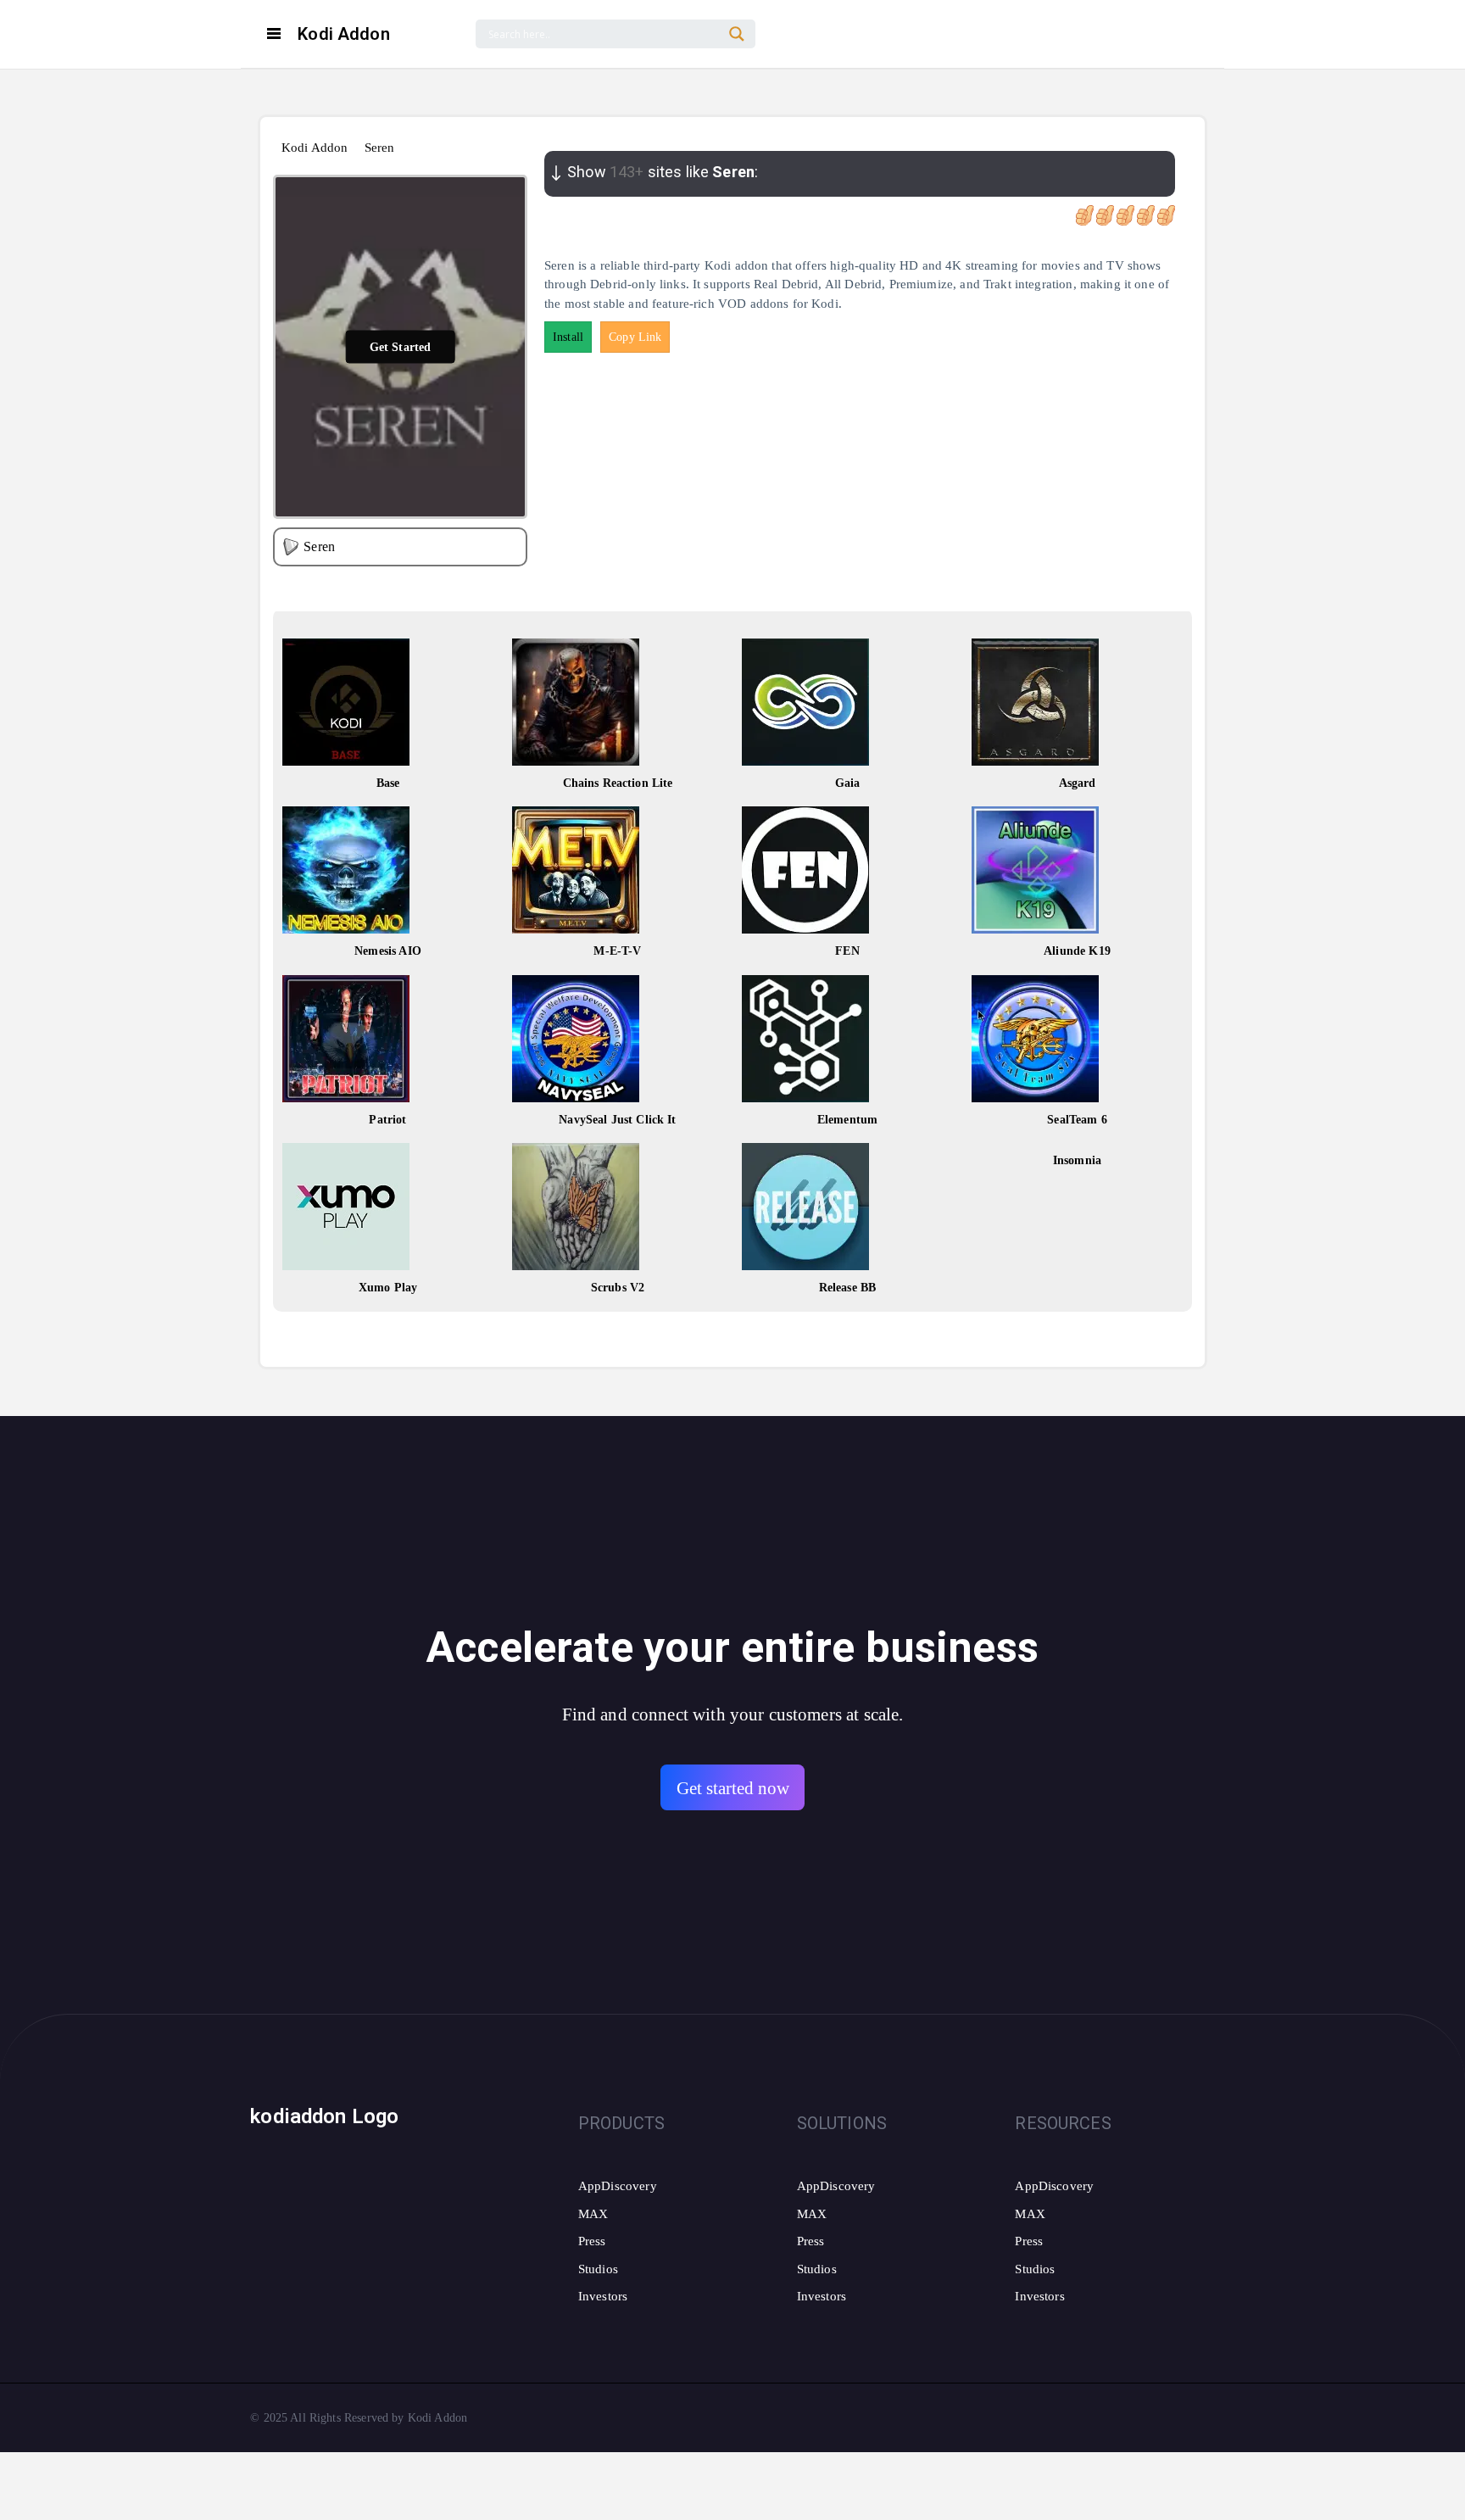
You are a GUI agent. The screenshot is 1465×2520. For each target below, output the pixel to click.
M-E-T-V (617, 951)
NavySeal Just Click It (617, 1120)
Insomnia (1077, 1160)
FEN (847, 951)
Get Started (401, 346)
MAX (593, 2214)
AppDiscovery (618, 2186)
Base (388, 783)
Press (592, 2241)
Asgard (1078, 783)
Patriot (387, 1120)
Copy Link (635, 337)
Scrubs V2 (618, 1288)
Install (568, 337)
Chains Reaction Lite (618, 783)
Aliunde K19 (1077, 951)
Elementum (847, 1120)
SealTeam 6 (1077, 1120)
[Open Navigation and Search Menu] (274, 34)
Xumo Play (388, 1288)
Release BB (848, 1288)
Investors (603, 2296)
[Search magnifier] (737, 34)
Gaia (848, 783)
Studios (598, 2269)
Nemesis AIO (388, 951)
